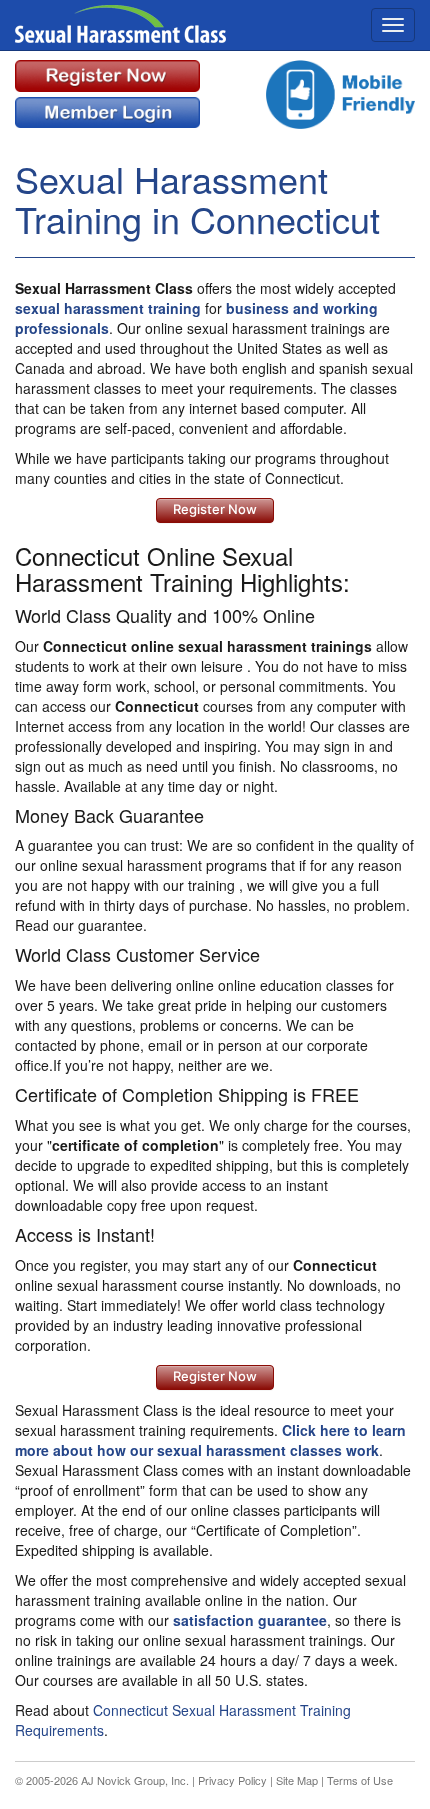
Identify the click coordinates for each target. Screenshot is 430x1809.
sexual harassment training (108, 308)
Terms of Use (360, 1780)
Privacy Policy (232, 1780)
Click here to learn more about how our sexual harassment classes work (210, 1440)
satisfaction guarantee (250, 1620)
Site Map (297, 1780)
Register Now (215, 509)
